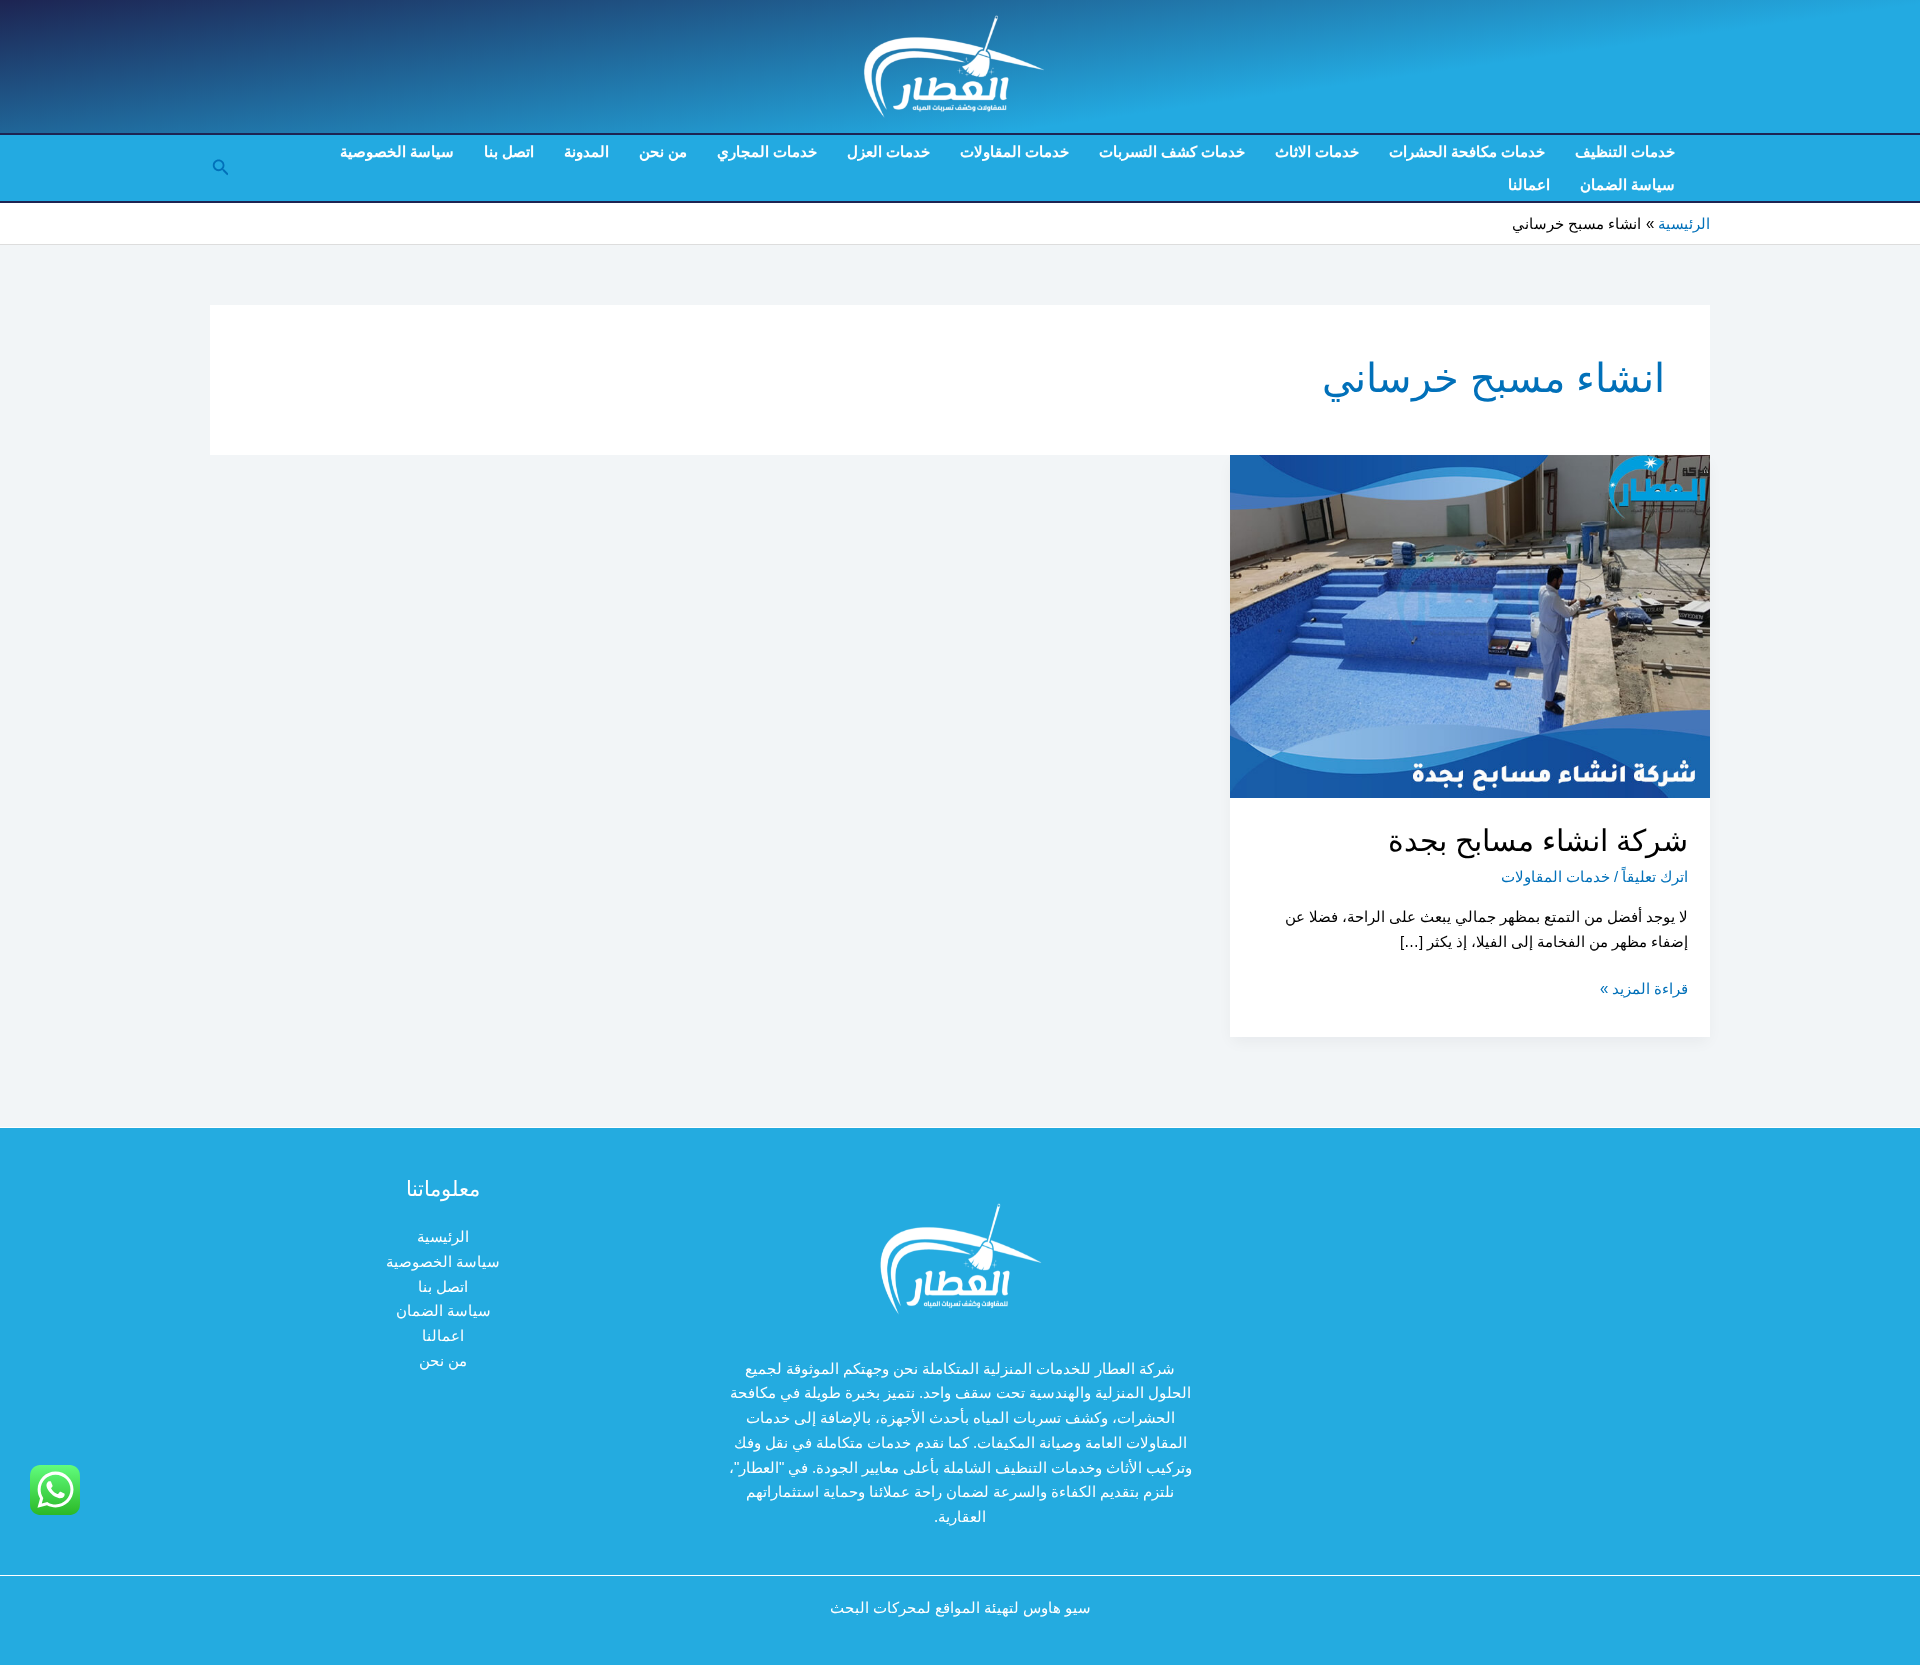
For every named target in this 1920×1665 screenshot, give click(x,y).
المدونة (586, 151)
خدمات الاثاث (1317, 151)
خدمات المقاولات (1014, 151)
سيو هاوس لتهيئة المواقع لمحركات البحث (960, 1607)
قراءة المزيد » (1644, 990)
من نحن (663, 151)
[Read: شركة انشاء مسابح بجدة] (1470, 625)
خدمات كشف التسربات (1172, 151)
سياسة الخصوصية (397, 151)
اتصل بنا (509, 151)
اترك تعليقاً (1655, 876)
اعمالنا (1529, 184)
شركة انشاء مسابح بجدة (1538, 840)
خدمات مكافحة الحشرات (1467, 151)
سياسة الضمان (1627, 184)
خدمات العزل (888, 151)
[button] (219, 168)
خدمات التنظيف (1625, 151)
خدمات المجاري (767, 151)
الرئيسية (443, 1236)
